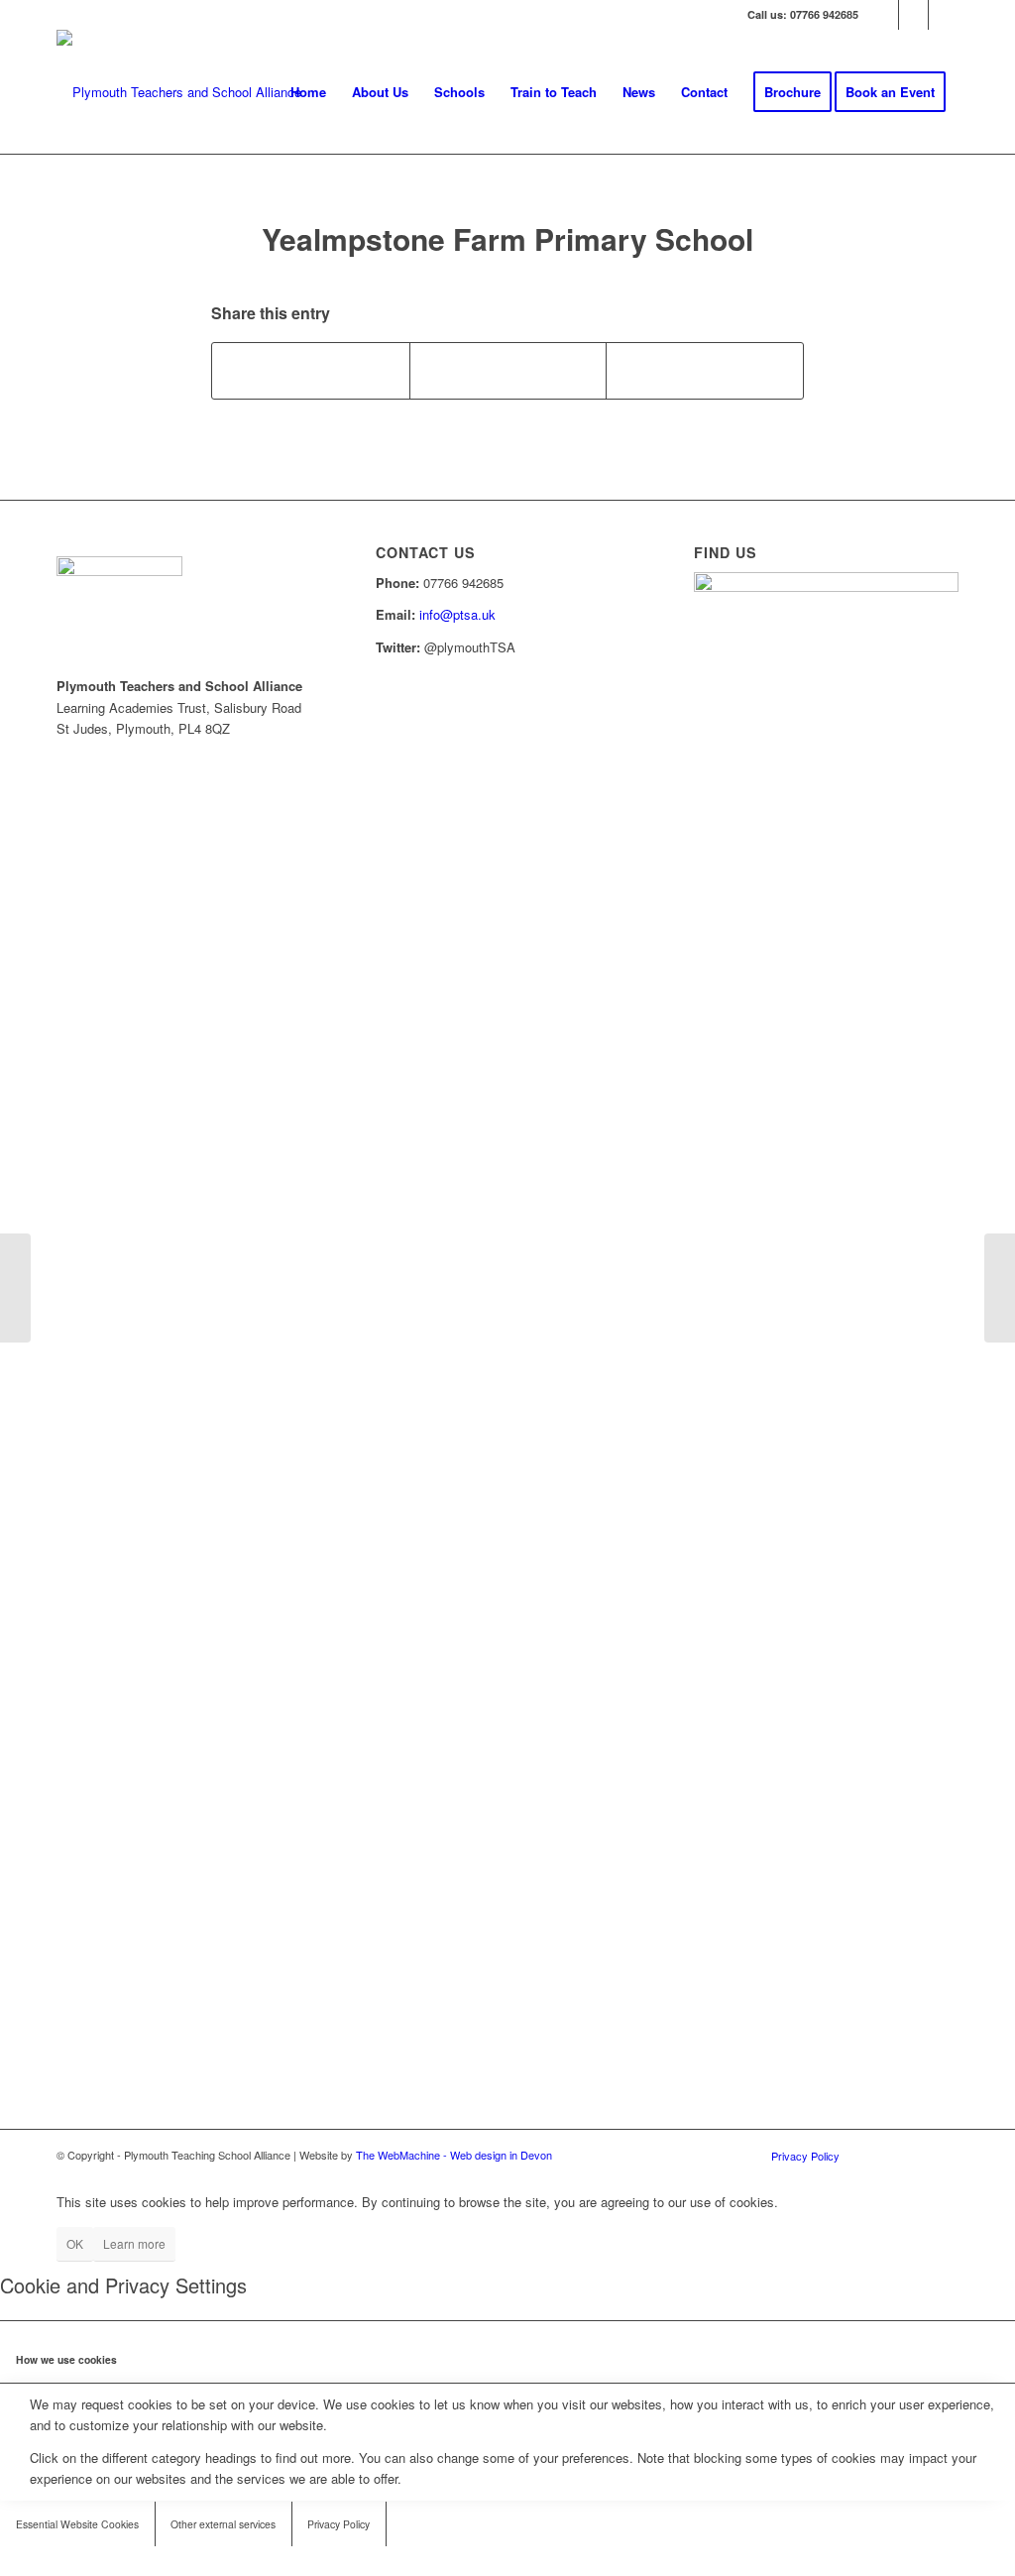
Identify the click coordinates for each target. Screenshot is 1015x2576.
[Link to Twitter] (884, 15)
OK (75, 2243)
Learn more (134, 2243)
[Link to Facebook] (913, 15)
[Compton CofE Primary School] (15, 1288)
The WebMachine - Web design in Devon (454, 2155)
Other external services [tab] (223, 2524)
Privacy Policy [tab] (338, 2524)
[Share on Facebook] (311, 371)
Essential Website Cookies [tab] (77, 2524)
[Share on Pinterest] (705, 371)
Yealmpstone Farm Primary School (507, 238)
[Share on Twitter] (508, 371)
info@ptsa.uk (457, 614)
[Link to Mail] (944, 15)
